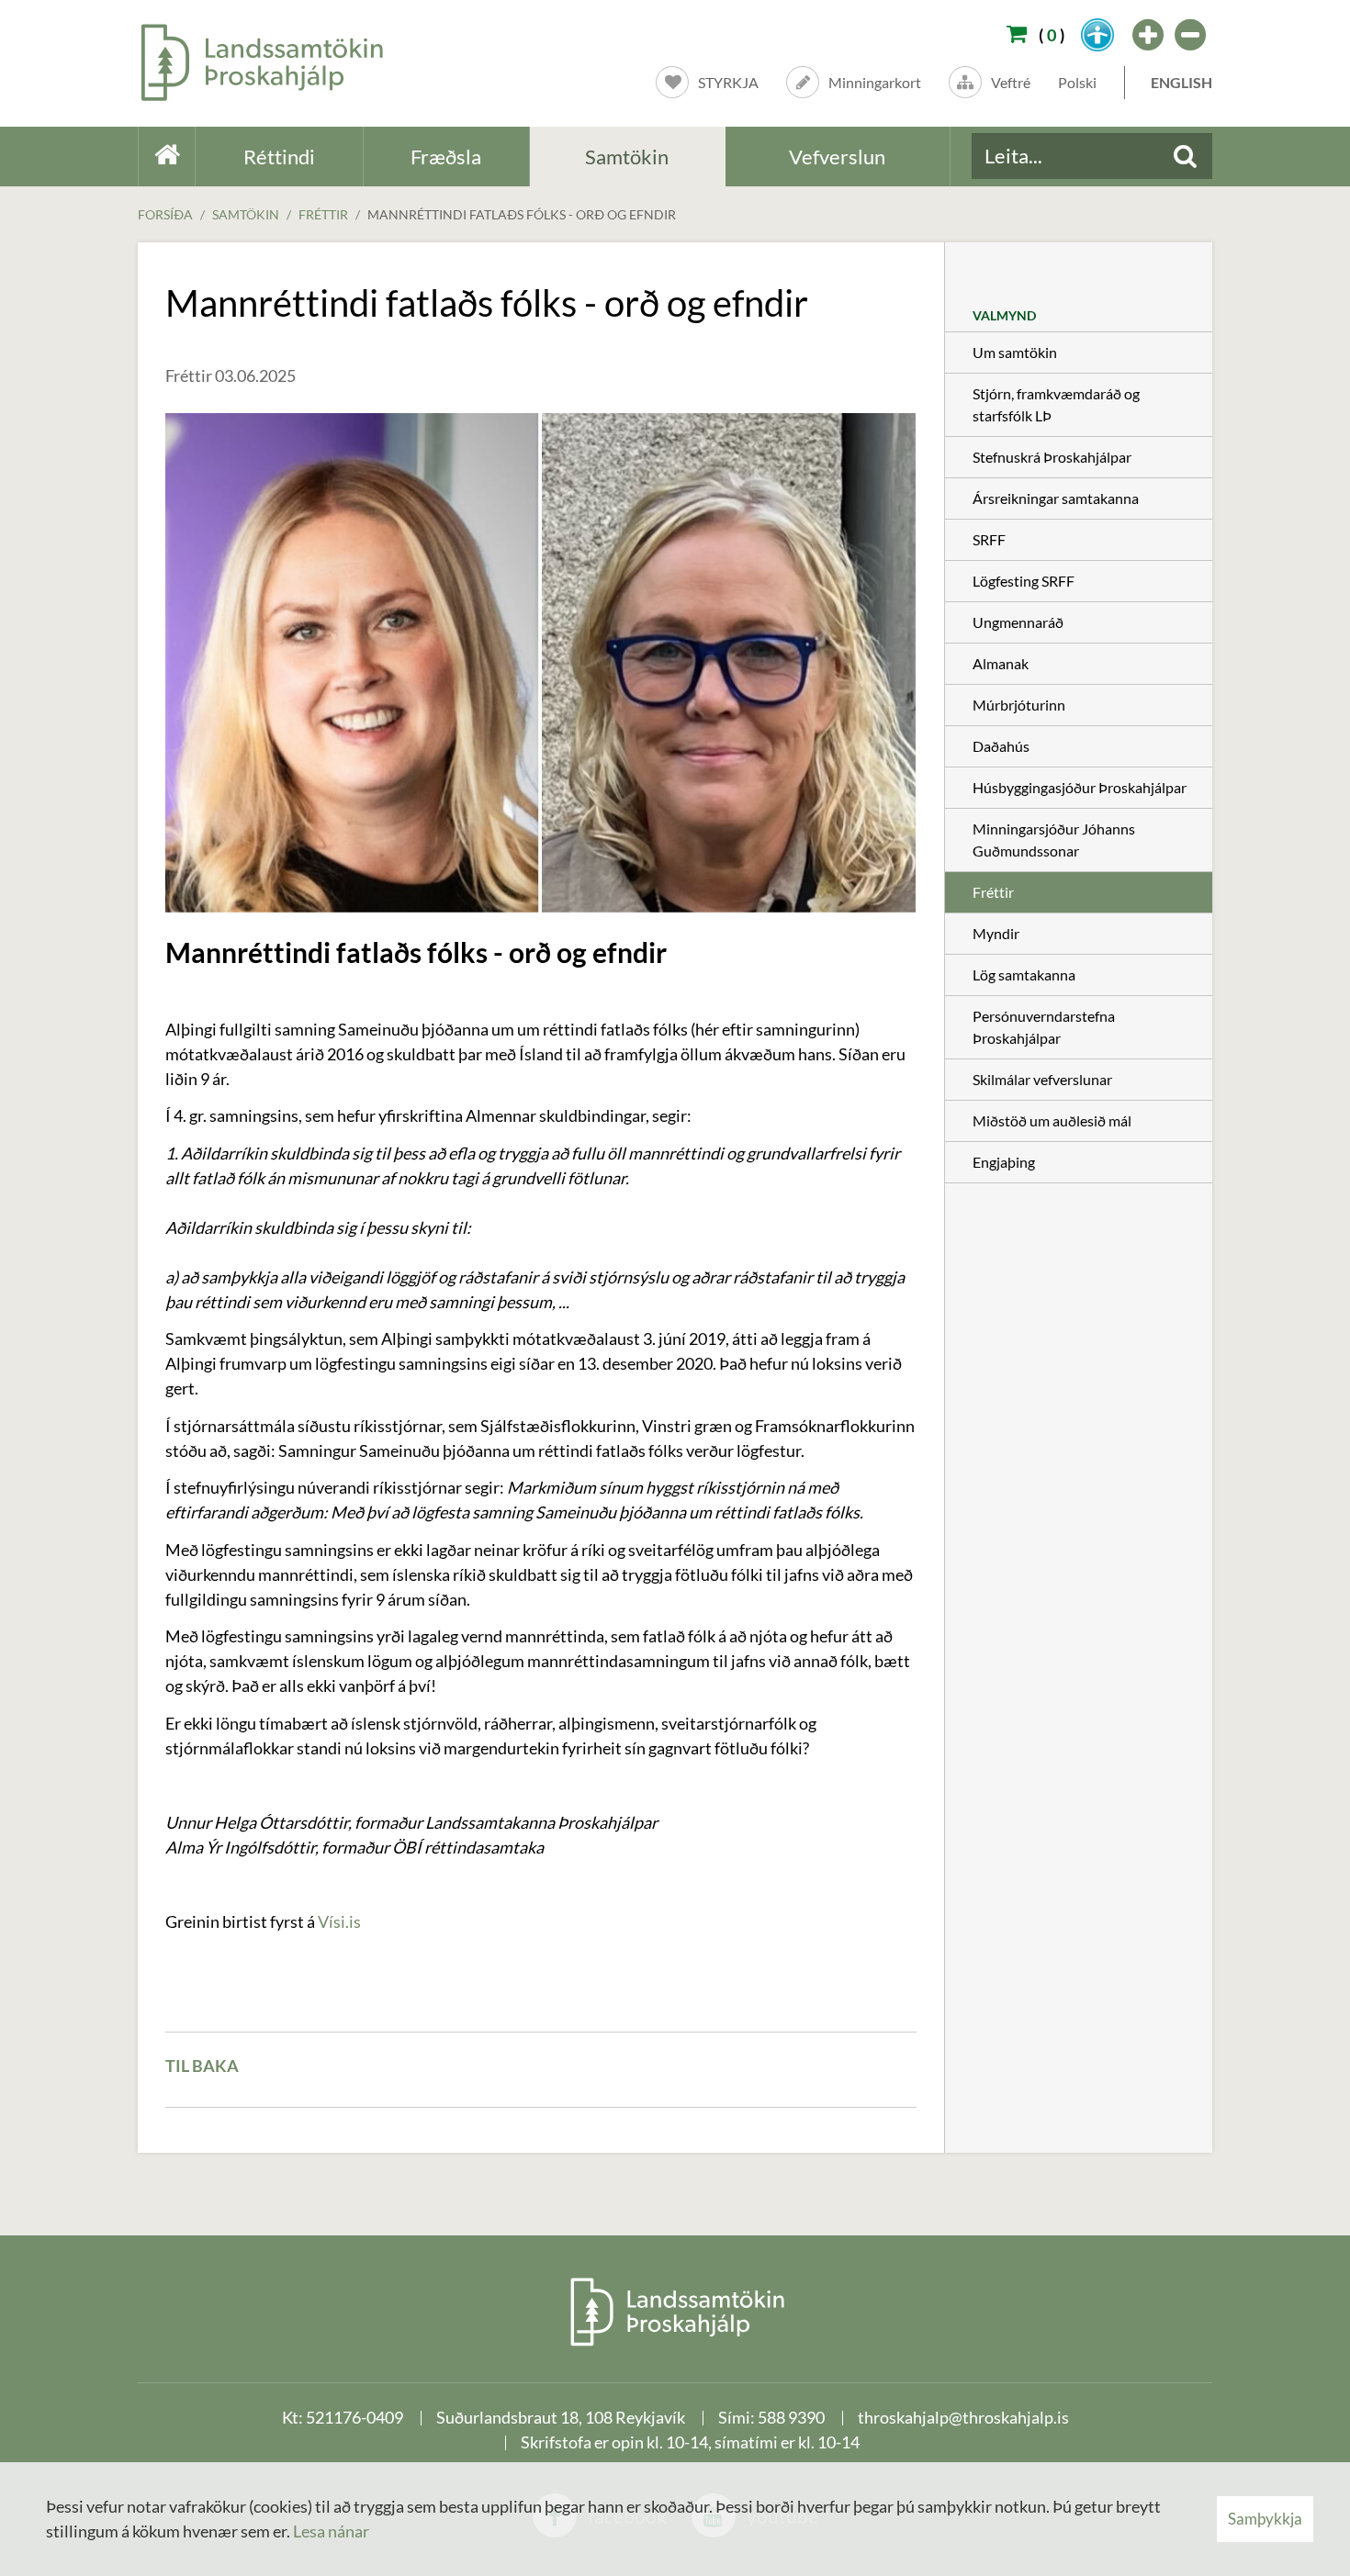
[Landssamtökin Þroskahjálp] (675, 2311)
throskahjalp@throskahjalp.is (963, 2417)
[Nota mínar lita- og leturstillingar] (1097, 35)
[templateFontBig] (1149, 35)
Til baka (202, 2066)
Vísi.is (339, 1921)
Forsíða (165, 214)
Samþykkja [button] (1265, 2519)
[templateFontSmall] (1191, 35)
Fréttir (323, 214)
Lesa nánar (331, 2531)
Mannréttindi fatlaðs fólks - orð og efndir (522, 214)
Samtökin (246, 214)
